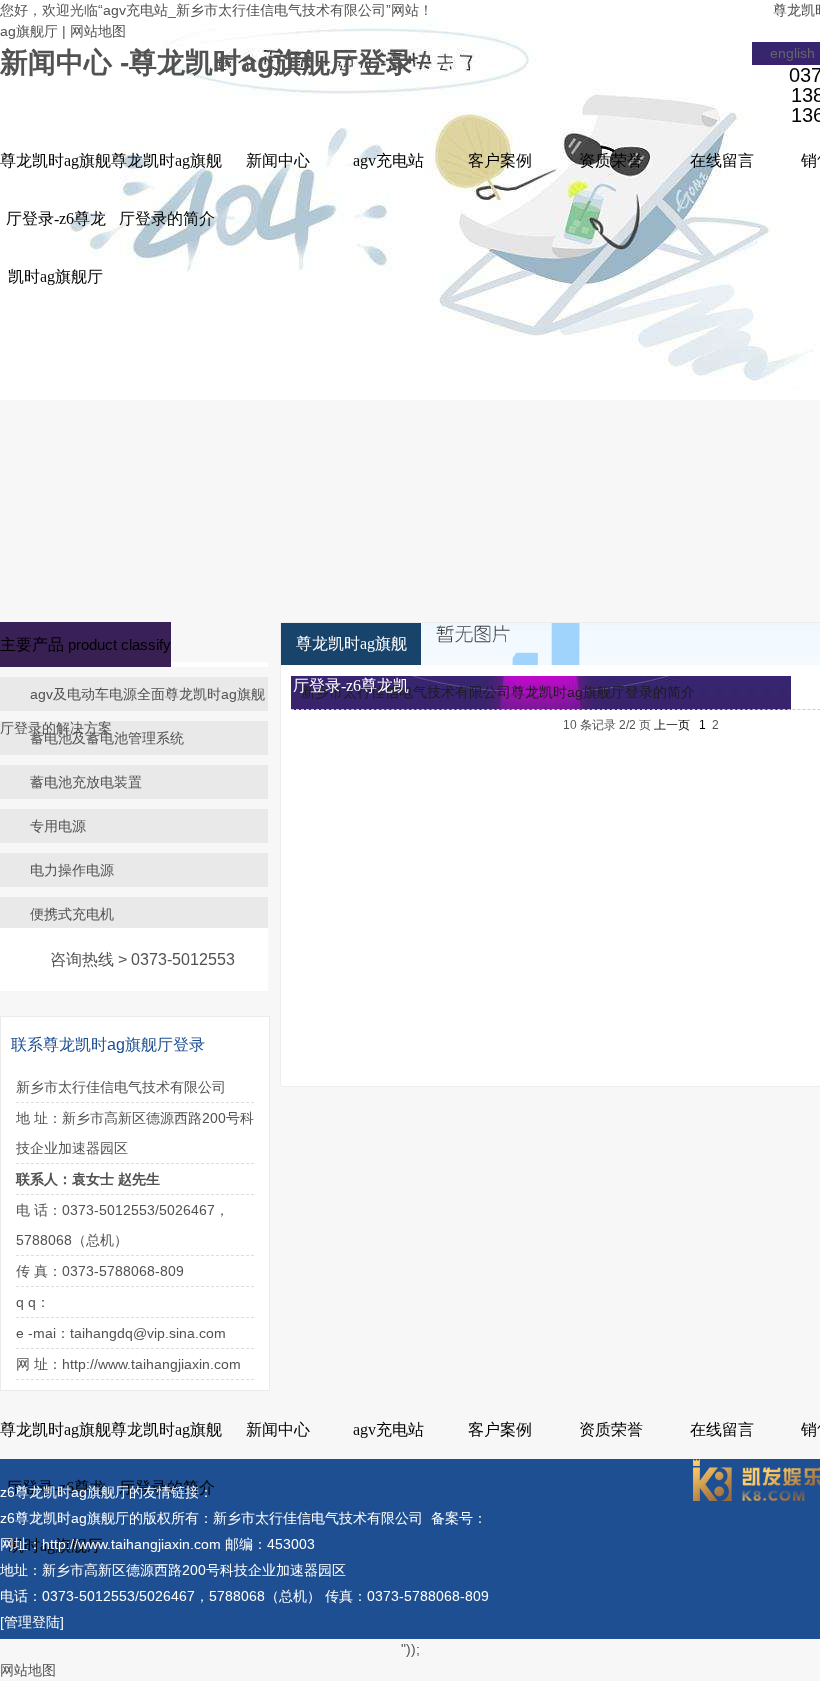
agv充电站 (388, 160)
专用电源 (58, 826)
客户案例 (500, 160)
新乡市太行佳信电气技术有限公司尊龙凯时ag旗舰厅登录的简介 (498, 692)
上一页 (672, 725)
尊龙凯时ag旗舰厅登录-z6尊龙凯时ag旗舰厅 (55, 218)
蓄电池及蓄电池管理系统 (107, 738)
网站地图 (98, 31)
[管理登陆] (32, 1622)
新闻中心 (278, 160)
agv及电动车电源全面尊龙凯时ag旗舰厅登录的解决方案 (132, 711)
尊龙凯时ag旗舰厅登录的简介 (166, 189)
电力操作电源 (72, 870)
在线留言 (722, 160)
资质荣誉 (611, 160)
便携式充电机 (72, 914)
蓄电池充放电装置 (86, 782)
